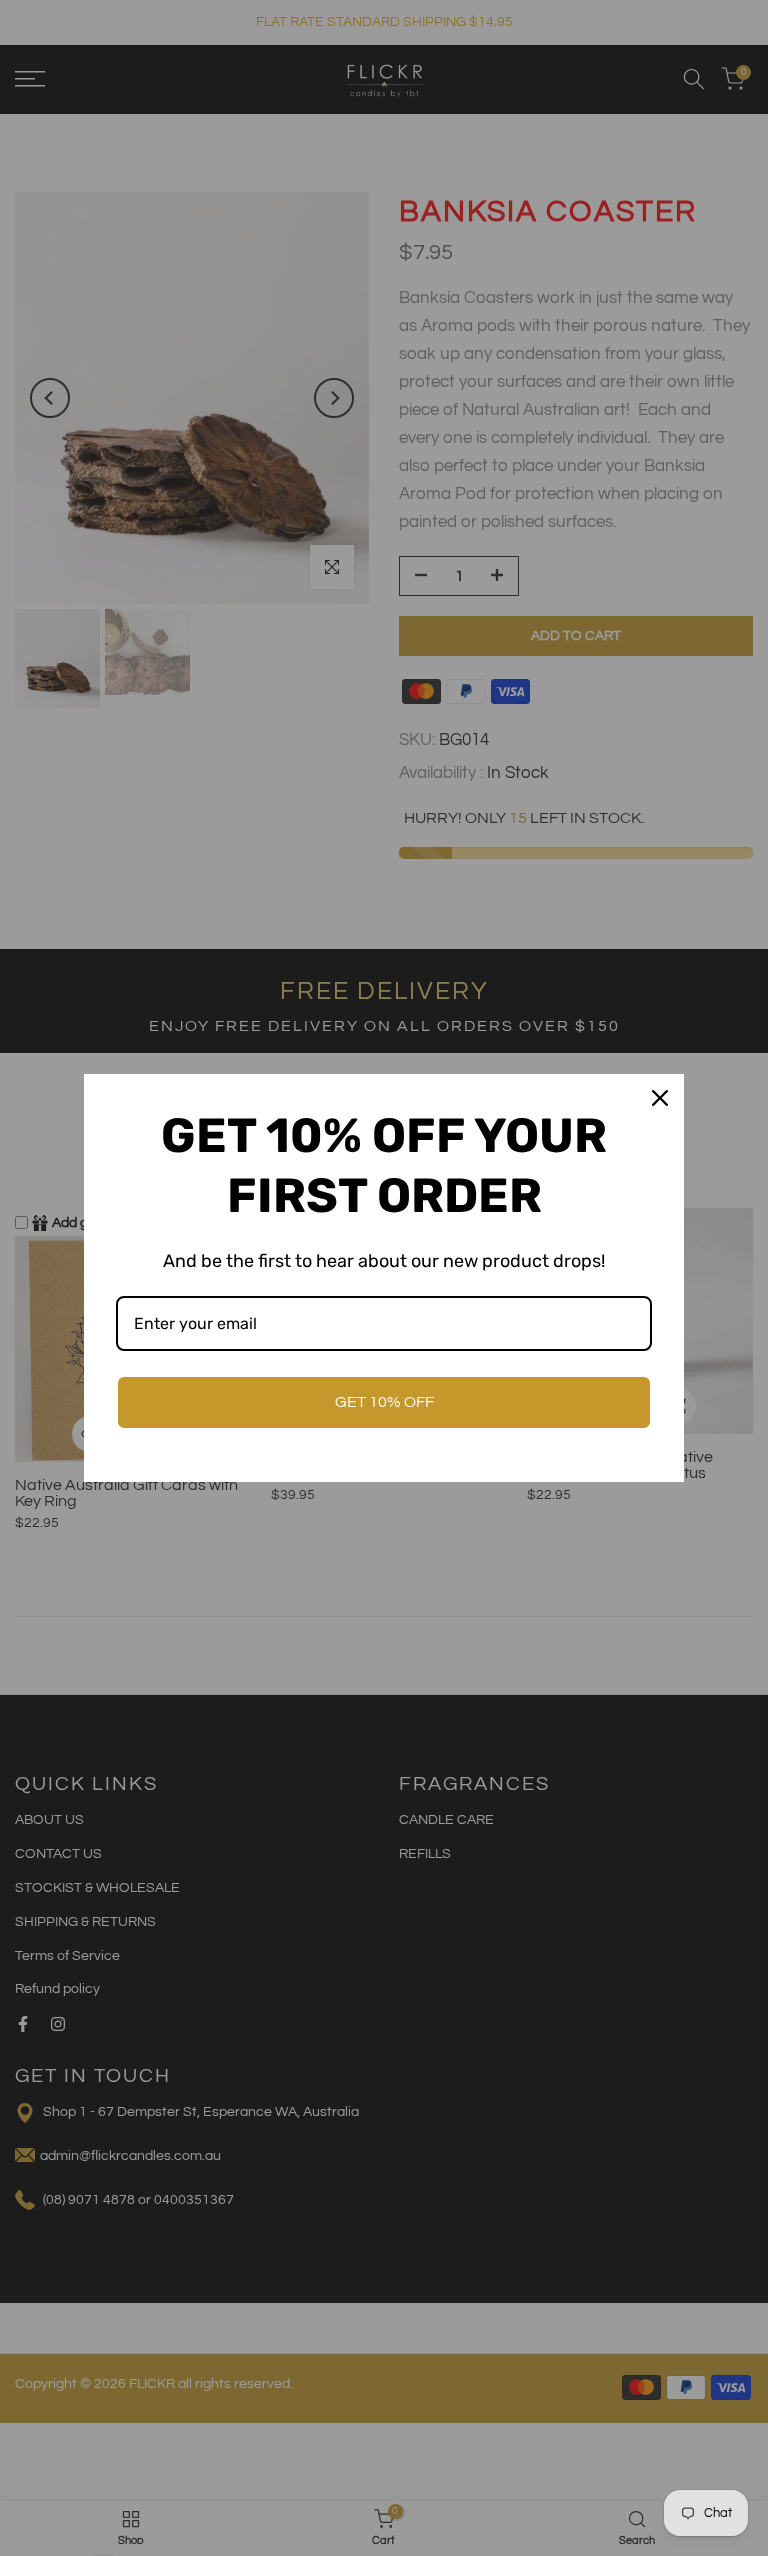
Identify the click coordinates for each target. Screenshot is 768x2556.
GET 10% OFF (384, 1402)
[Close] (660, 1098)
